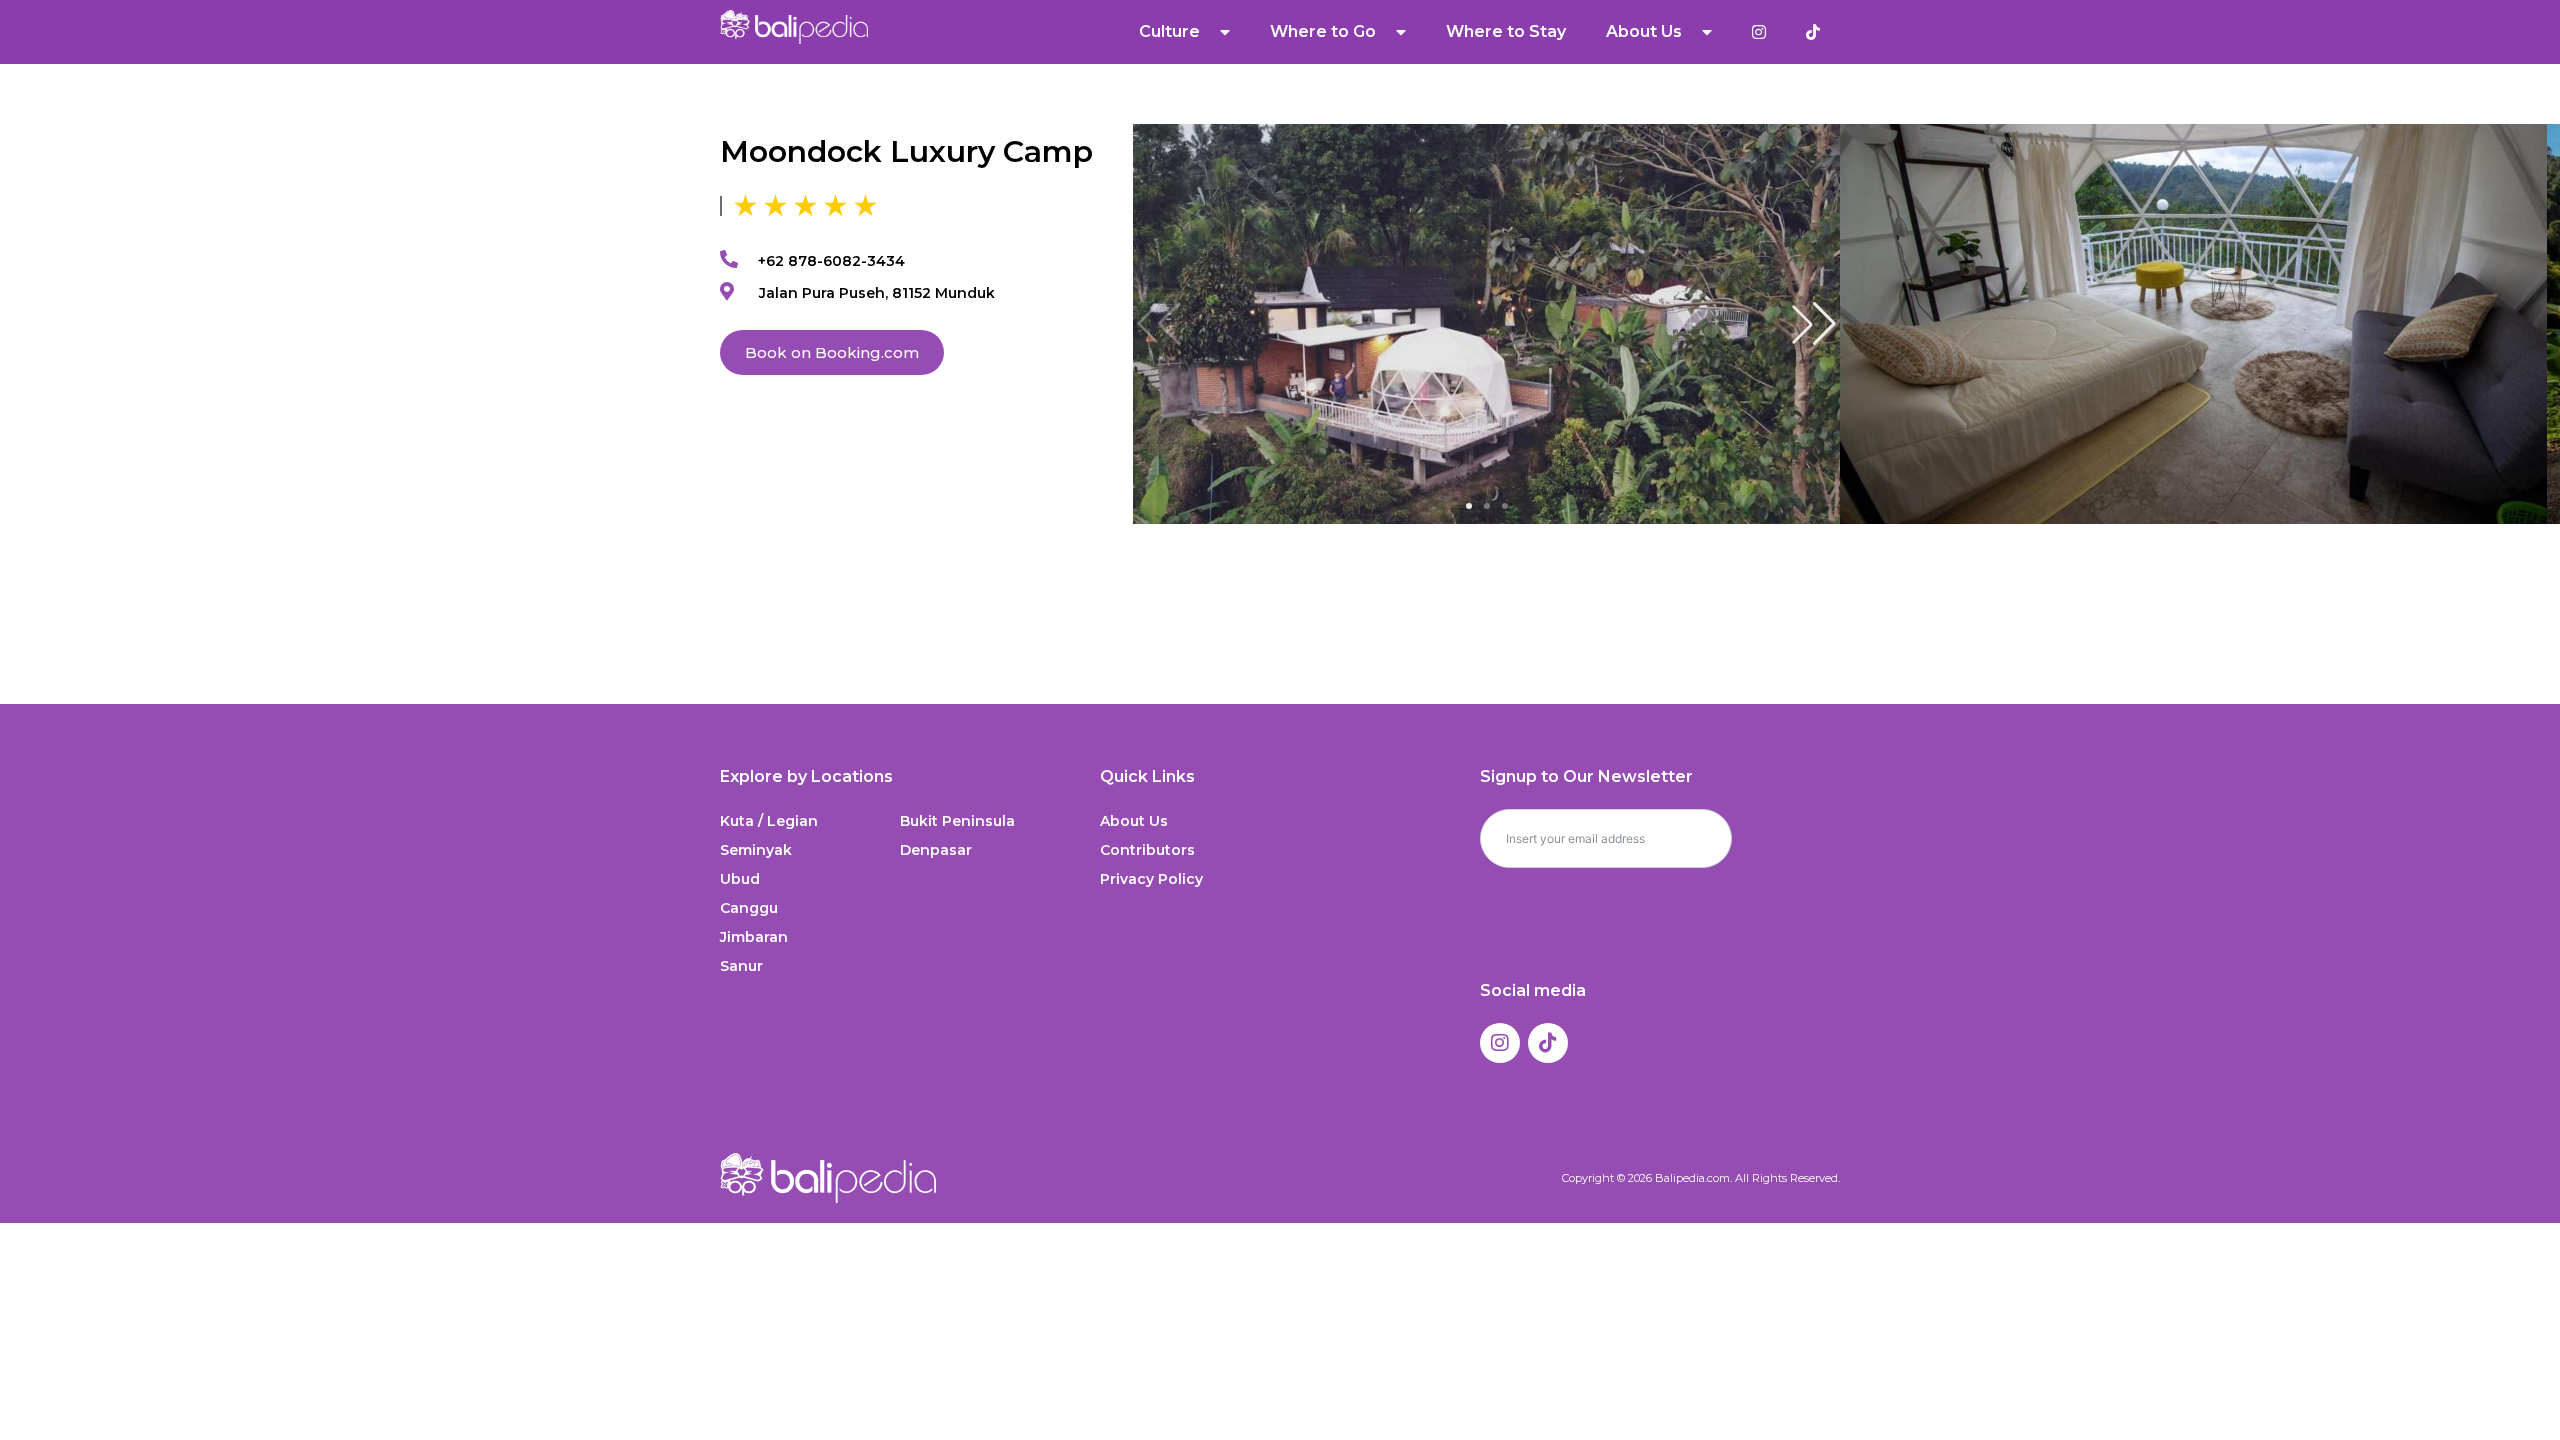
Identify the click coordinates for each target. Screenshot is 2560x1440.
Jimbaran (754, 937)
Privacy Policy (1151, 879)
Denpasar (936, 850)
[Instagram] (1500, 1043)
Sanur (741, 966)
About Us (1134, 821)
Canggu (749, 908)
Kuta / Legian (769, 821)
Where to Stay (1506, 31)
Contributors (1147, 850)
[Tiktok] (1548, 1043)
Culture (1169, 31)
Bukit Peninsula (957, 821)
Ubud (740, 879)
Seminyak (756, 850)
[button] (1814, 324)
